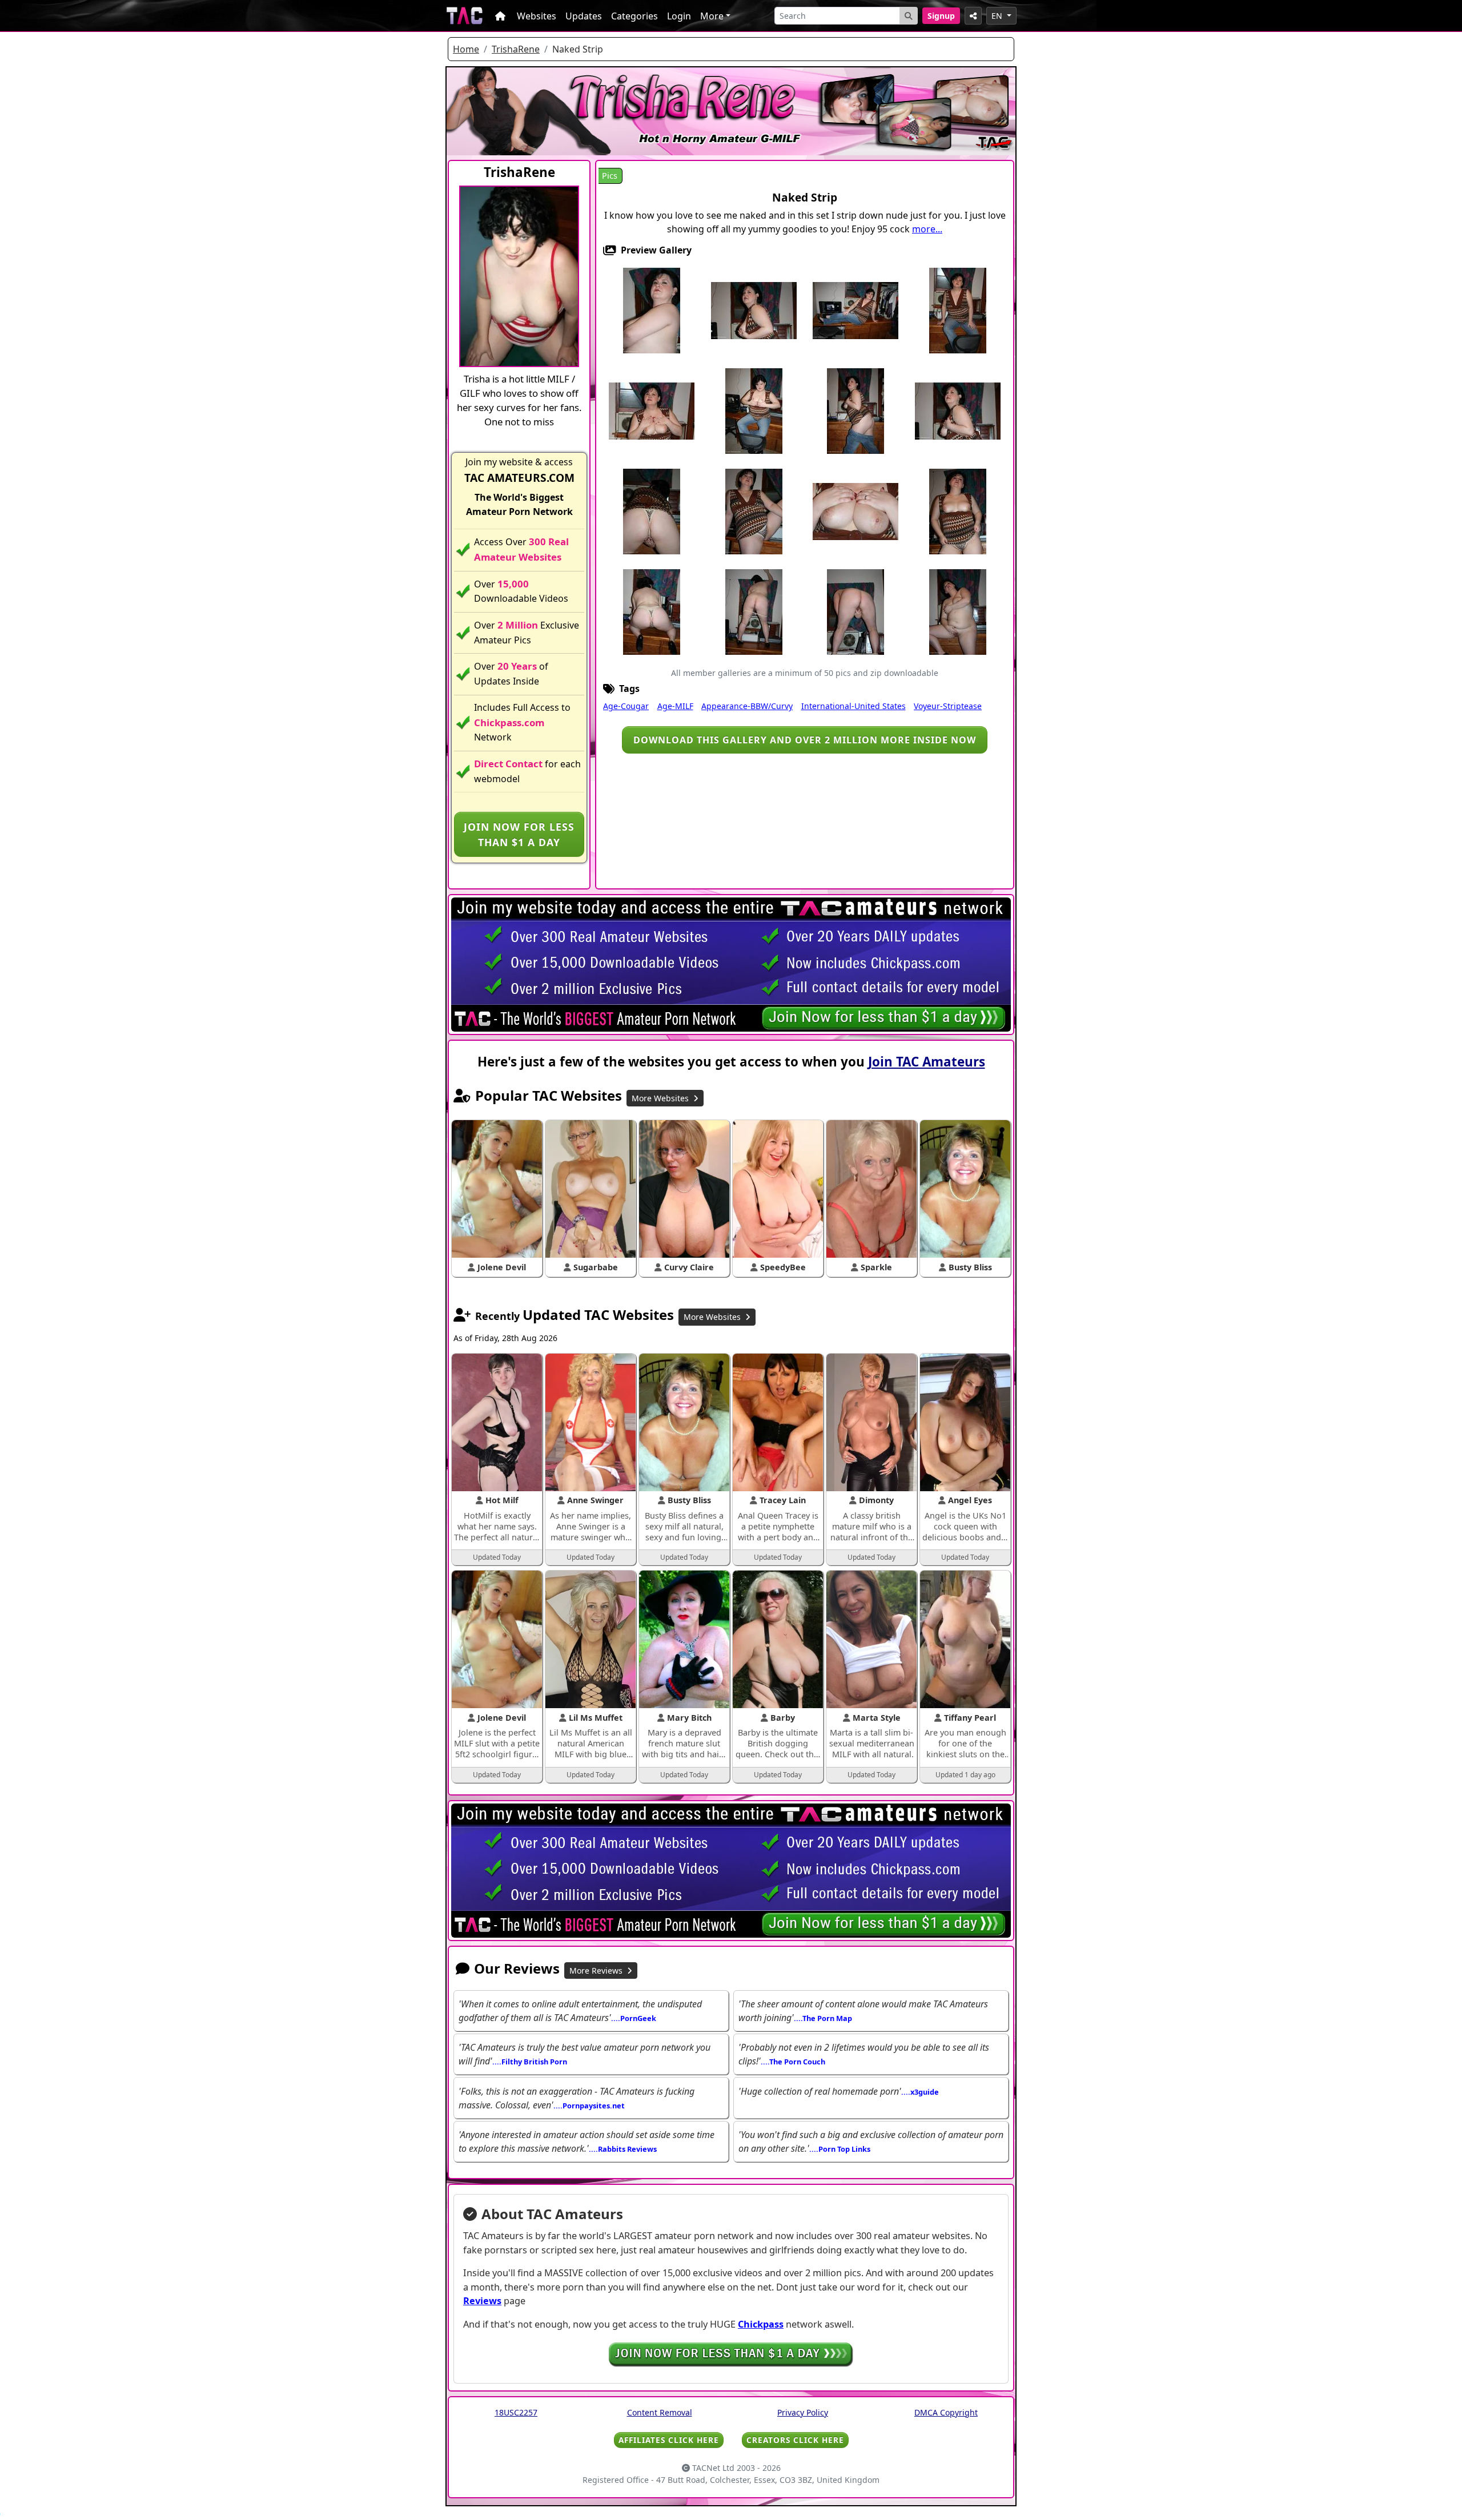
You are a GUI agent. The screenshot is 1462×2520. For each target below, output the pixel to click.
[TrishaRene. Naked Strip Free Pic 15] (958, 511)
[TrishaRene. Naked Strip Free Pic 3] (855, 310)
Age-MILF (675, 706)
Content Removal (660, 2412)
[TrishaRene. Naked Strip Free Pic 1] (652, 310)
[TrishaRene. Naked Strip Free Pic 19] (855, 611)
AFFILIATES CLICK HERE (669, 2440)
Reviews (482, 2301)
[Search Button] (909, 16)
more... (927, 229)
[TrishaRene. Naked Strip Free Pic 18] (754, 611)
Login (679, 16)
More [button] (712, 16)
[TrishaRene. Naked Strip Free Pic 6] (652, 410)
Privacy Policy (803, 2412)
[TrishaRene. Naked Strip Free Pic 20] (958, 611)
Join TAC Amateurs (927, 1062)
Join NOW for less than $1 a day (519, 834)
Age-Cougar (626, 706)
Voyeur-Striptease (948, 706)
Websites (537, 16)
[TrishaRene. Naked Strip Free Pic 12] (754, 511)
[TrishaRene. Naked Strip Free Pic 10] (958, 410)
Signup (941, 16)
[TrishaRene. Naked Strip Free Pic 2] (754, 310)
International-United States (853, 706)
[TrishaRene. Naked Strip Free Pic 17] (652, 611)
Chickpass (761, 2324)
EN (998, 16)
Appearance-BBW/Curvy (747, 706)
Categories (634, 16)
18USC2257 (516, 2412)
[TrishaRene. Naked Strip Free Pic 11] (652, 511)
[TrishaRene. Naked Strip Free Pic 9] (855, 410)
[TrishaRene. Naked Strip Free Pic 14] (855, 511)
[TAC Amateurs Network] (465, 16)
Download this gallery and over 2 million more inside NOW (805, 740)
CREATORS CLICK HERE (795, 2440)
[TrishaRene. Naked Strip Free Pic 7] (754, 410)
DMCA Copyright (946, 2412)
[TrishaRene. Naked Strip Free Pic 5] (958, 310)
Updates (584, 16)
